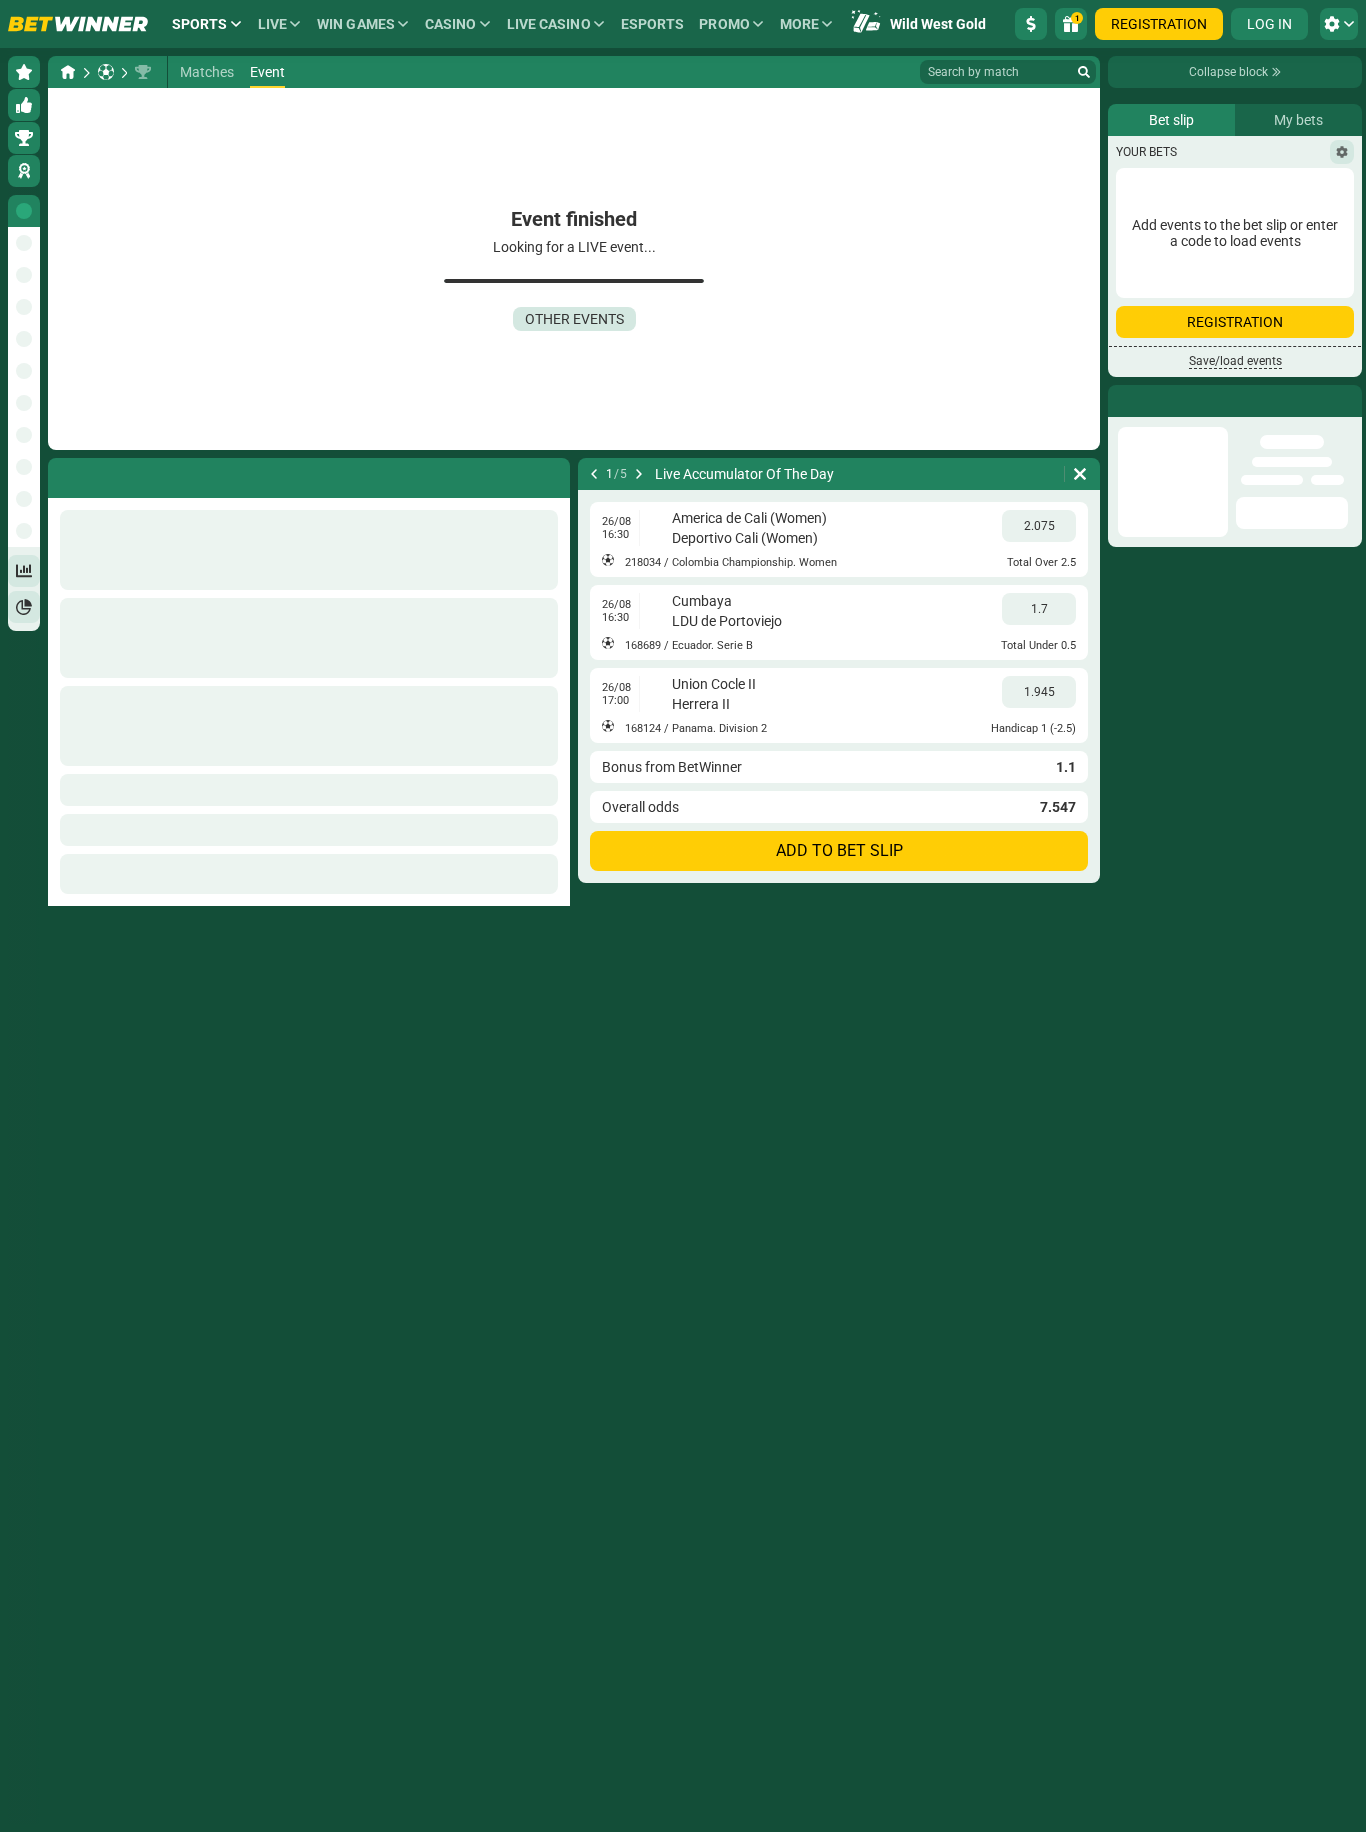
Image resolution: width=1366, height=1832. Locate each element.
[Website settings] (1339, 24)
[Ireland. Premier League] (143, 72)
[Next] (639, 474)
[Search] (1084, 72)
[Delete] (1080, 474)
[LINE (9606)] (68, 72)
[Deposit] (1031, 24)
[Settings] (1342, 275)
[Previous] (594, 474)
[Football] (106, 72)
